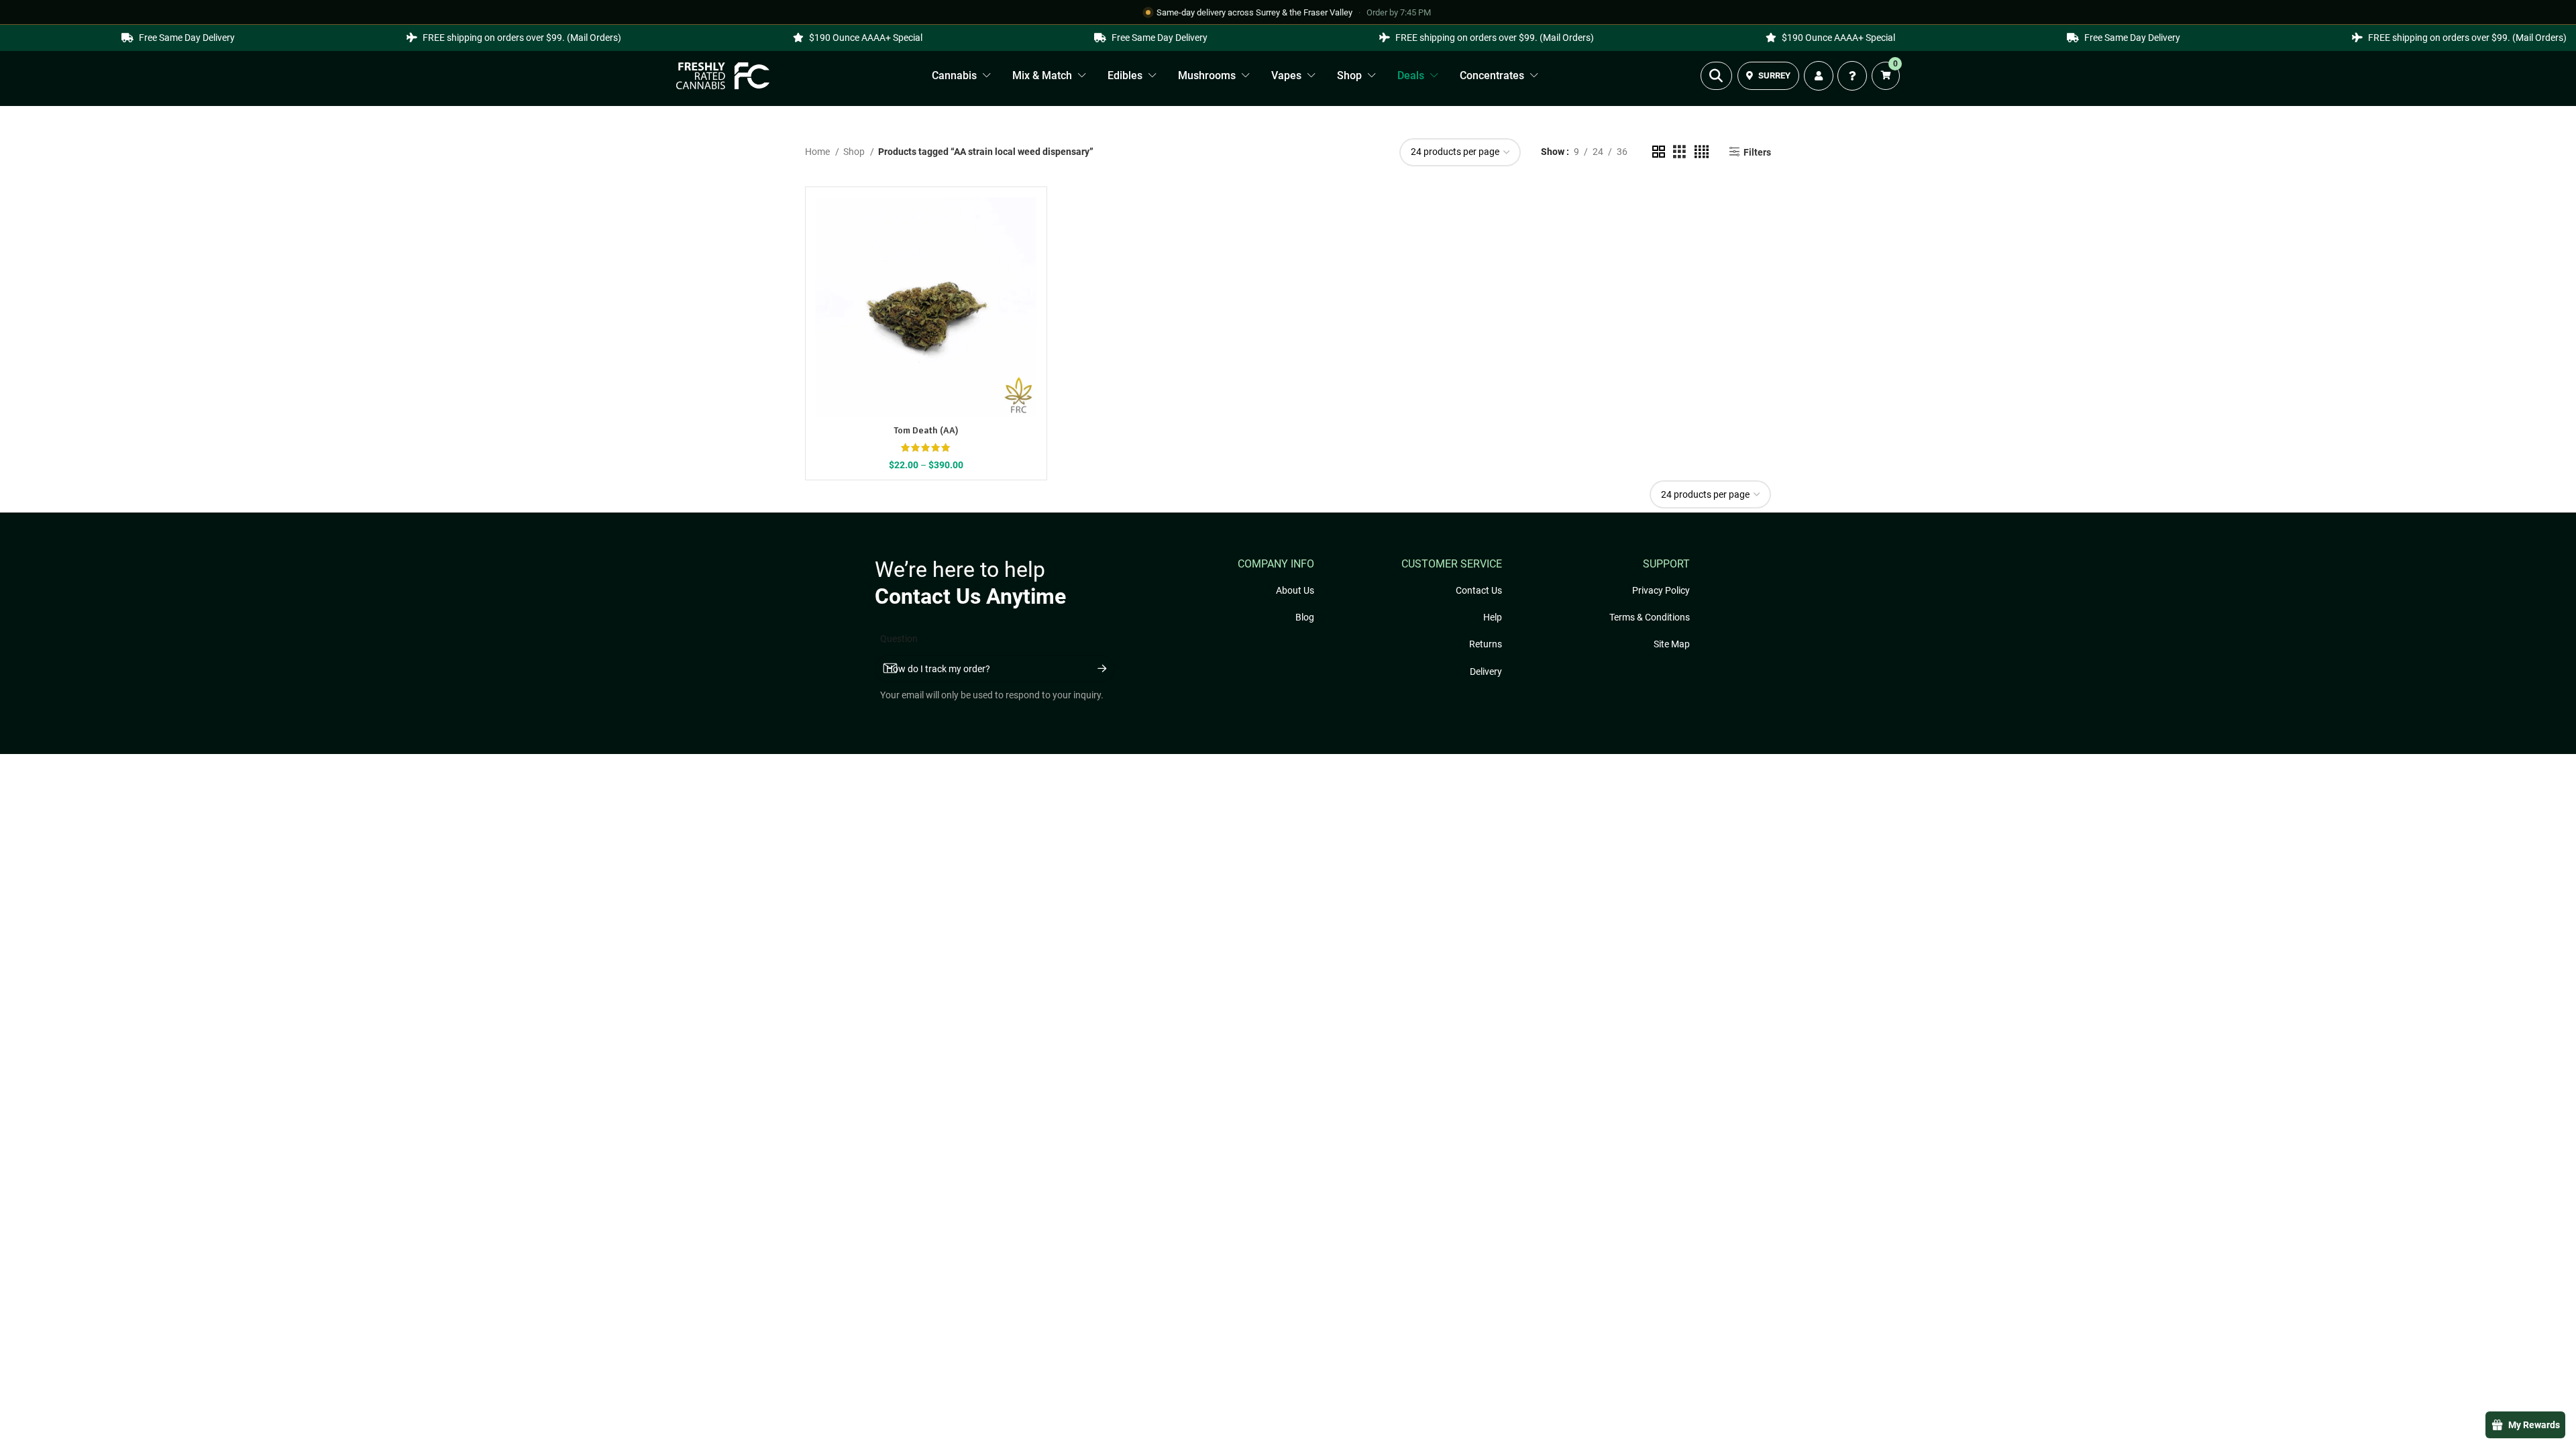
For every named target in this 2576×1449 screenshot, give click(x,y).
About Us (1295, 590)
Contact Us (1479, 590)
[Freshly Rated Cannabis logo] (723, 76)
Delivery (1486, 672)
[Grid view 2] (1659, 152)
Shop (855, 152)
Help (1493, 617)
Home (818, 152)
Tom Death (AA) (926, 430)
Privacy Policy (1661, 590)
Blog (1305, 617)
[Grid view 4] (1702, 152)
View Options (918, 317)
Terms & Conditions (1650, 617)
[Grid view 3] (1679, 152)
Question (899, 639)
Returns (1486, 644)
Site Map (1672, 644)
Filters (1757, 152)
